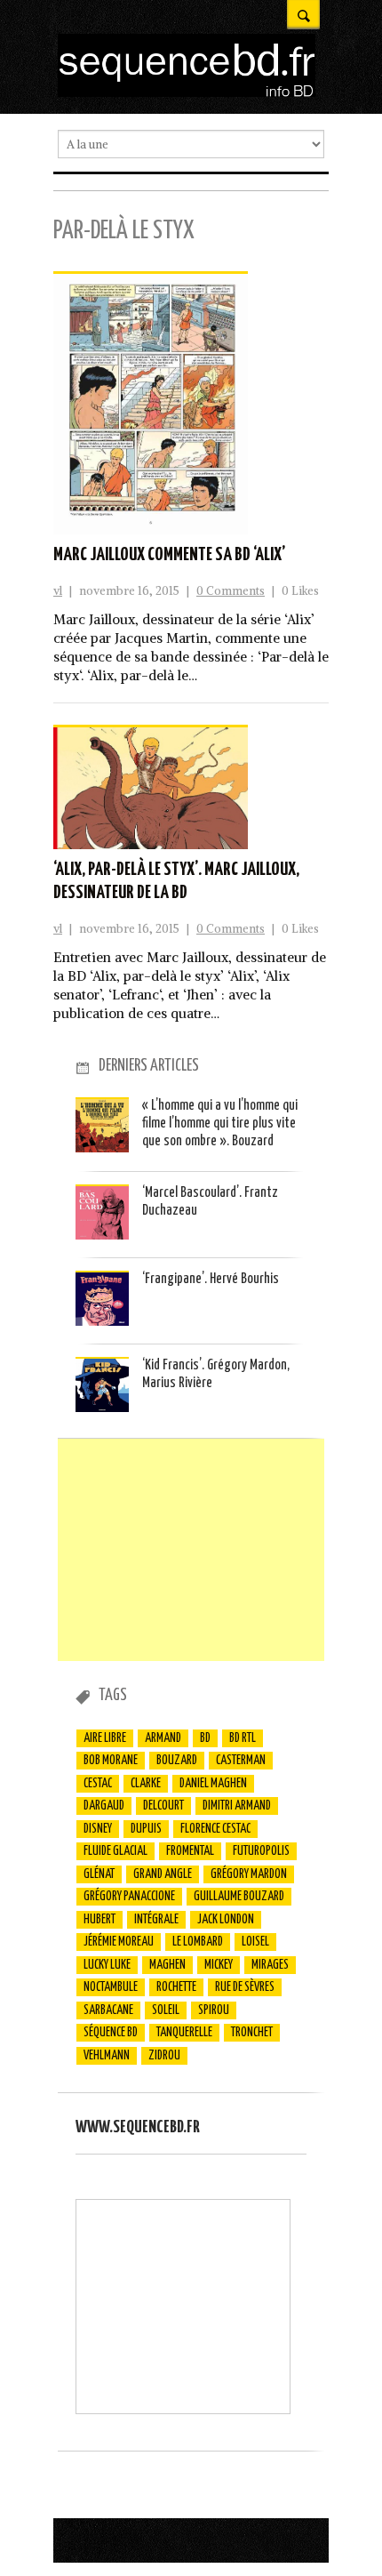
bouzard (177, 1761)
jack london (226, 1920)
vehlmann (107, 2056)
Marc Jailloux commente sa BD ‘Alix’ (169, 555)
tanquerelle (184, 2033)
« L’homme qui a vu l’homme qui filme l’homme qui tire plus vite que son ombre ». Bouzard (220, 1124)
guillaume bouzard (239, 1897)
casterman (241, 1761)
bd (205, 1738)
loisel (255, 1942)
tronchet (252, 2033)
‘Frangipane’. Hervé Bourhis (211, 1279)
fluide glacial (115, 1851)
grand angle (163, 1874)
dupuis (146, 1829)
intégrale (156, 1920)
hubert (99, 1920)
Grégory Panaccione (129, 1897)
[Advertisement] (191, 1550)
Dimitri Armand (237, 1806)
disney (98, 1829)
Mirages (270, 1965)
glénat (99, 1874)
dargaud (104, 1806)
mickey (219, 1965)
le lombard (198, 1942)
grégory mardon (249, 1874)
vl (58, 591)
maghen (167, 1965)
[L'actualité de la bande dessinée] (187, 92)
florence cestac (215, 1829)
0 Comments (231, 591)
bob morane (111, 1761)
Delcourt (163, 1806)
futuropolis (261, 1851)
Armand (163, 1738)
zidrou (164, 2056)
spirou (214, 2010)
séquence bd (111, 2033)
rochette (176, 1987)
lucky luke (107, 1965)
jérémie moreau (119, 1942)
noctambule (111, 1987)
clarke (146, 1784)
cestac (98, 1784)
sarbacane (108, 2010)
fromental (190, 1851)
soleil (166, 2010)
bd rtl (243, 1738)
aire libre (105, 1738)
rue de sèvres (245, 1987)
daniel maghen (213, 1784)
